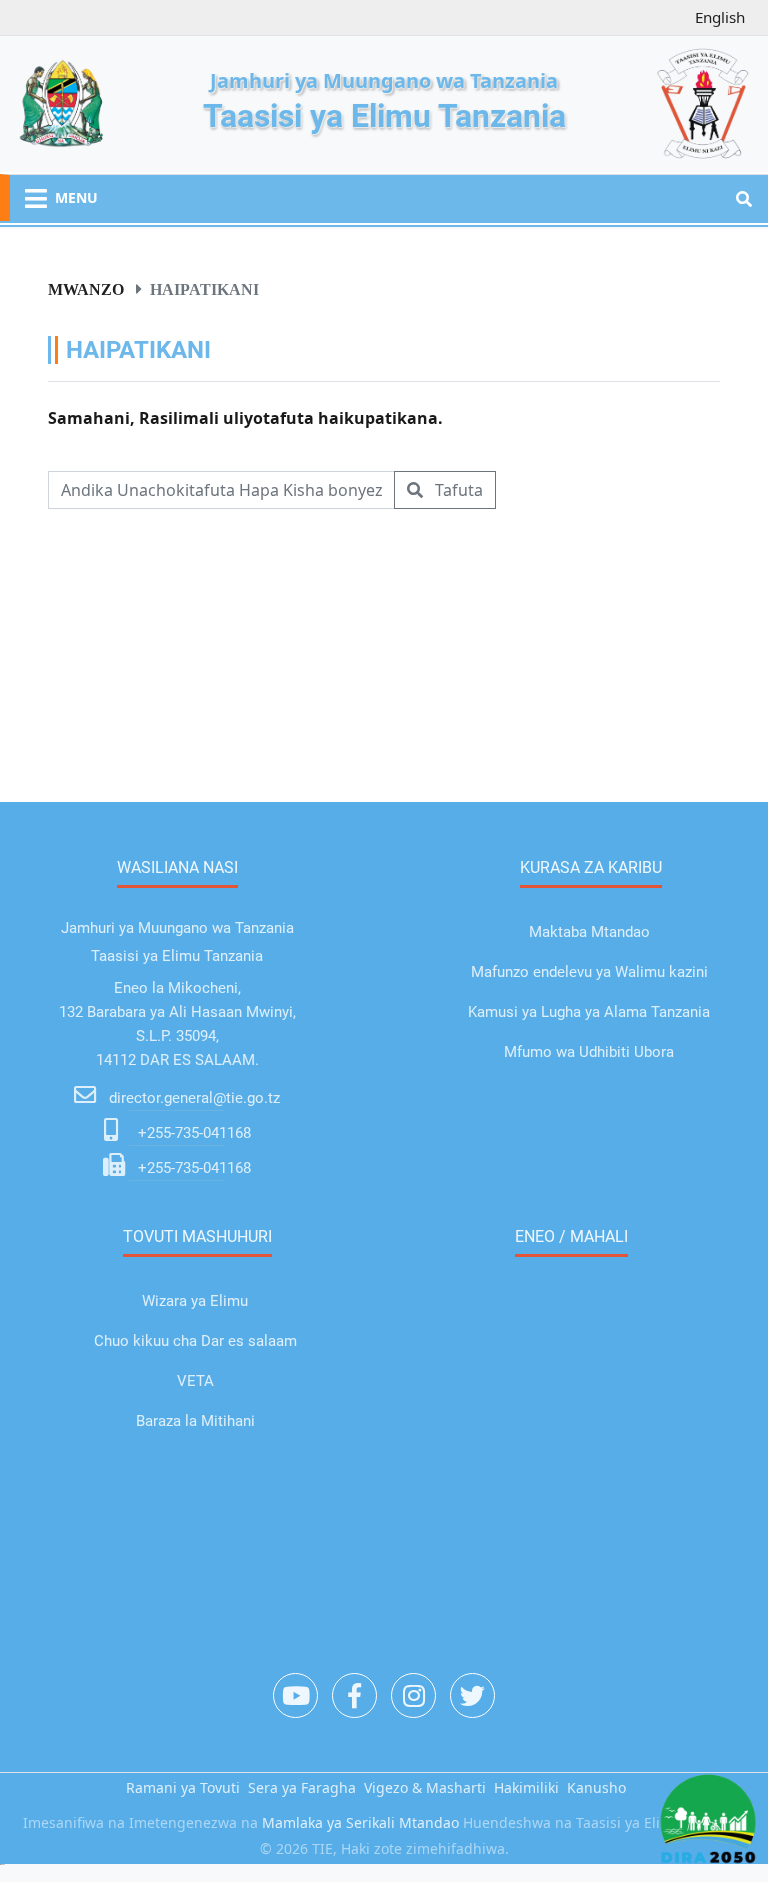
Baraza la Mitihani (195, 1421)
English (720, 17)
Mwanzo (86, 289)
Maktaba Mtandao (589, 932)
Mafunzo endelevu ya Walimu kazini (589, 972)
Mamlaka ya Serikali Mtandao (360, 1822)
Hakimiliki (526, 1787)
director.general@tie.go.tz (194, 1098)
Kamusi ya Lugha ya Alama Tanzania (589, 1012)
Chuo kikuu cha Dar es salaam (195, 1341)
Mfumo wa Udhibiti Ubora (589, 1052)
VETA (195, 1381)
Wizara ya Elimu (195, 1301)
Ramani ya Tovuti (183, 1787)
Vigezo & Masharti (425, 1787)
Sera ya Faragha (302, 1787)
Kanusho (596, 1787)
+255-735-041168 (194, 1133)
